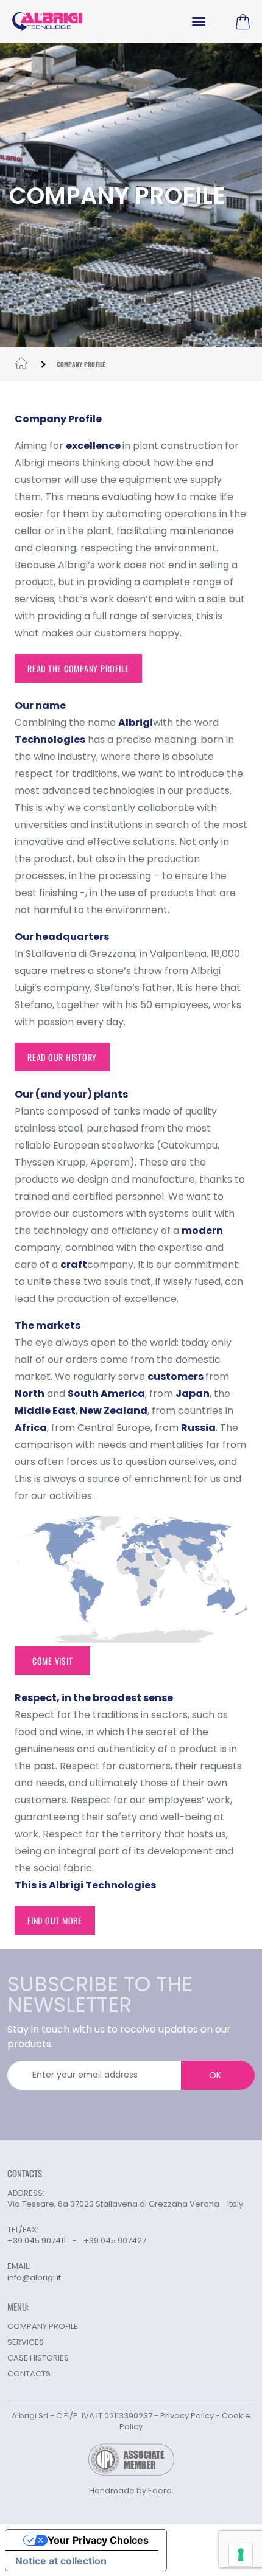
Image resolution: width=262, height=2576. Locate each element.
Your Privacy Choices (98, 2540)
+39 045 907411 (37, 2240)
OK (215, 2075)
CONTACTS (29, 2374)
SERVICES (26, 2342)
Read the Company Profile (78, 668)
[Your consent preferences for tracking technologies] (241, 2555)
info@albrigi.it (34, 2278)
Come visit (53, 1661)
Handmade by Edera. (131, 2491)
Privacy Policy (187, 2416)
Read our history (62, 1057)
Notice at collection (61, 2561)
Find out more (55, 1920)
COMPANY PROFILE (43, 2326)
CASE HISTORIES (38, 2358)
